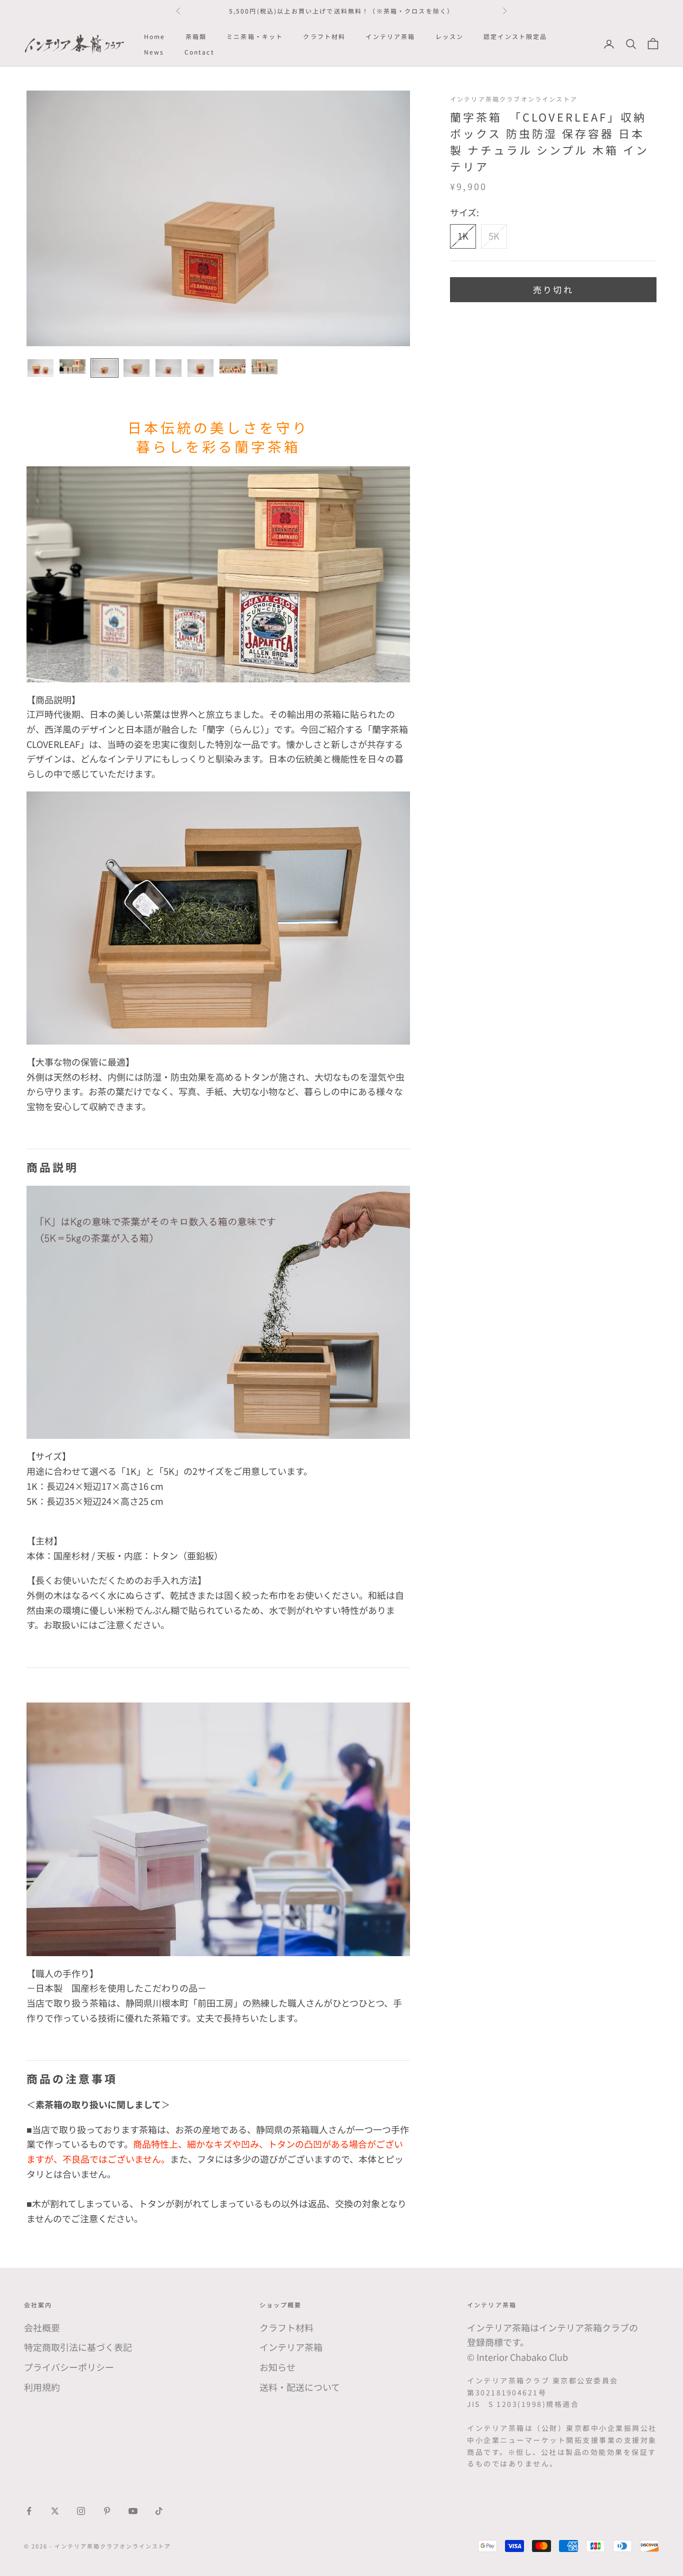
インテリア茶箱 (390, 36)
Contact (199, 51)
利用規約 (42, 2387)
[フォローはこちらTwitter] (55, 2511)
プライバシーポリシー (69, 2367)
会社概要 (42, 2327)
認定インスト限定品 (515, 36)
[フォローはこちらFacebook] (29, 2511)
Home (155, 36)
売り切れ (553, 289)
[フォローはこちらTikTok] (159, 2511)
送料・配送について (300, 2387)
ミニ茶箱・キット (255, 36)
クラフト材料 (324, 36)
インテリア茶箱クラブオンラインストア (514, 99)
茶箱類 (196, 36)
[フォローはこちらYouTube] (133, 2511)
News (154, 51)
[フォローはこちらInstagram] (81, 2511)
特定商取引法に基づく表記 (78, 2347)
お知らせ (277, 2367)
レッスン (450, 36)
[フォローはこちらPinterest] (107, 2511)
